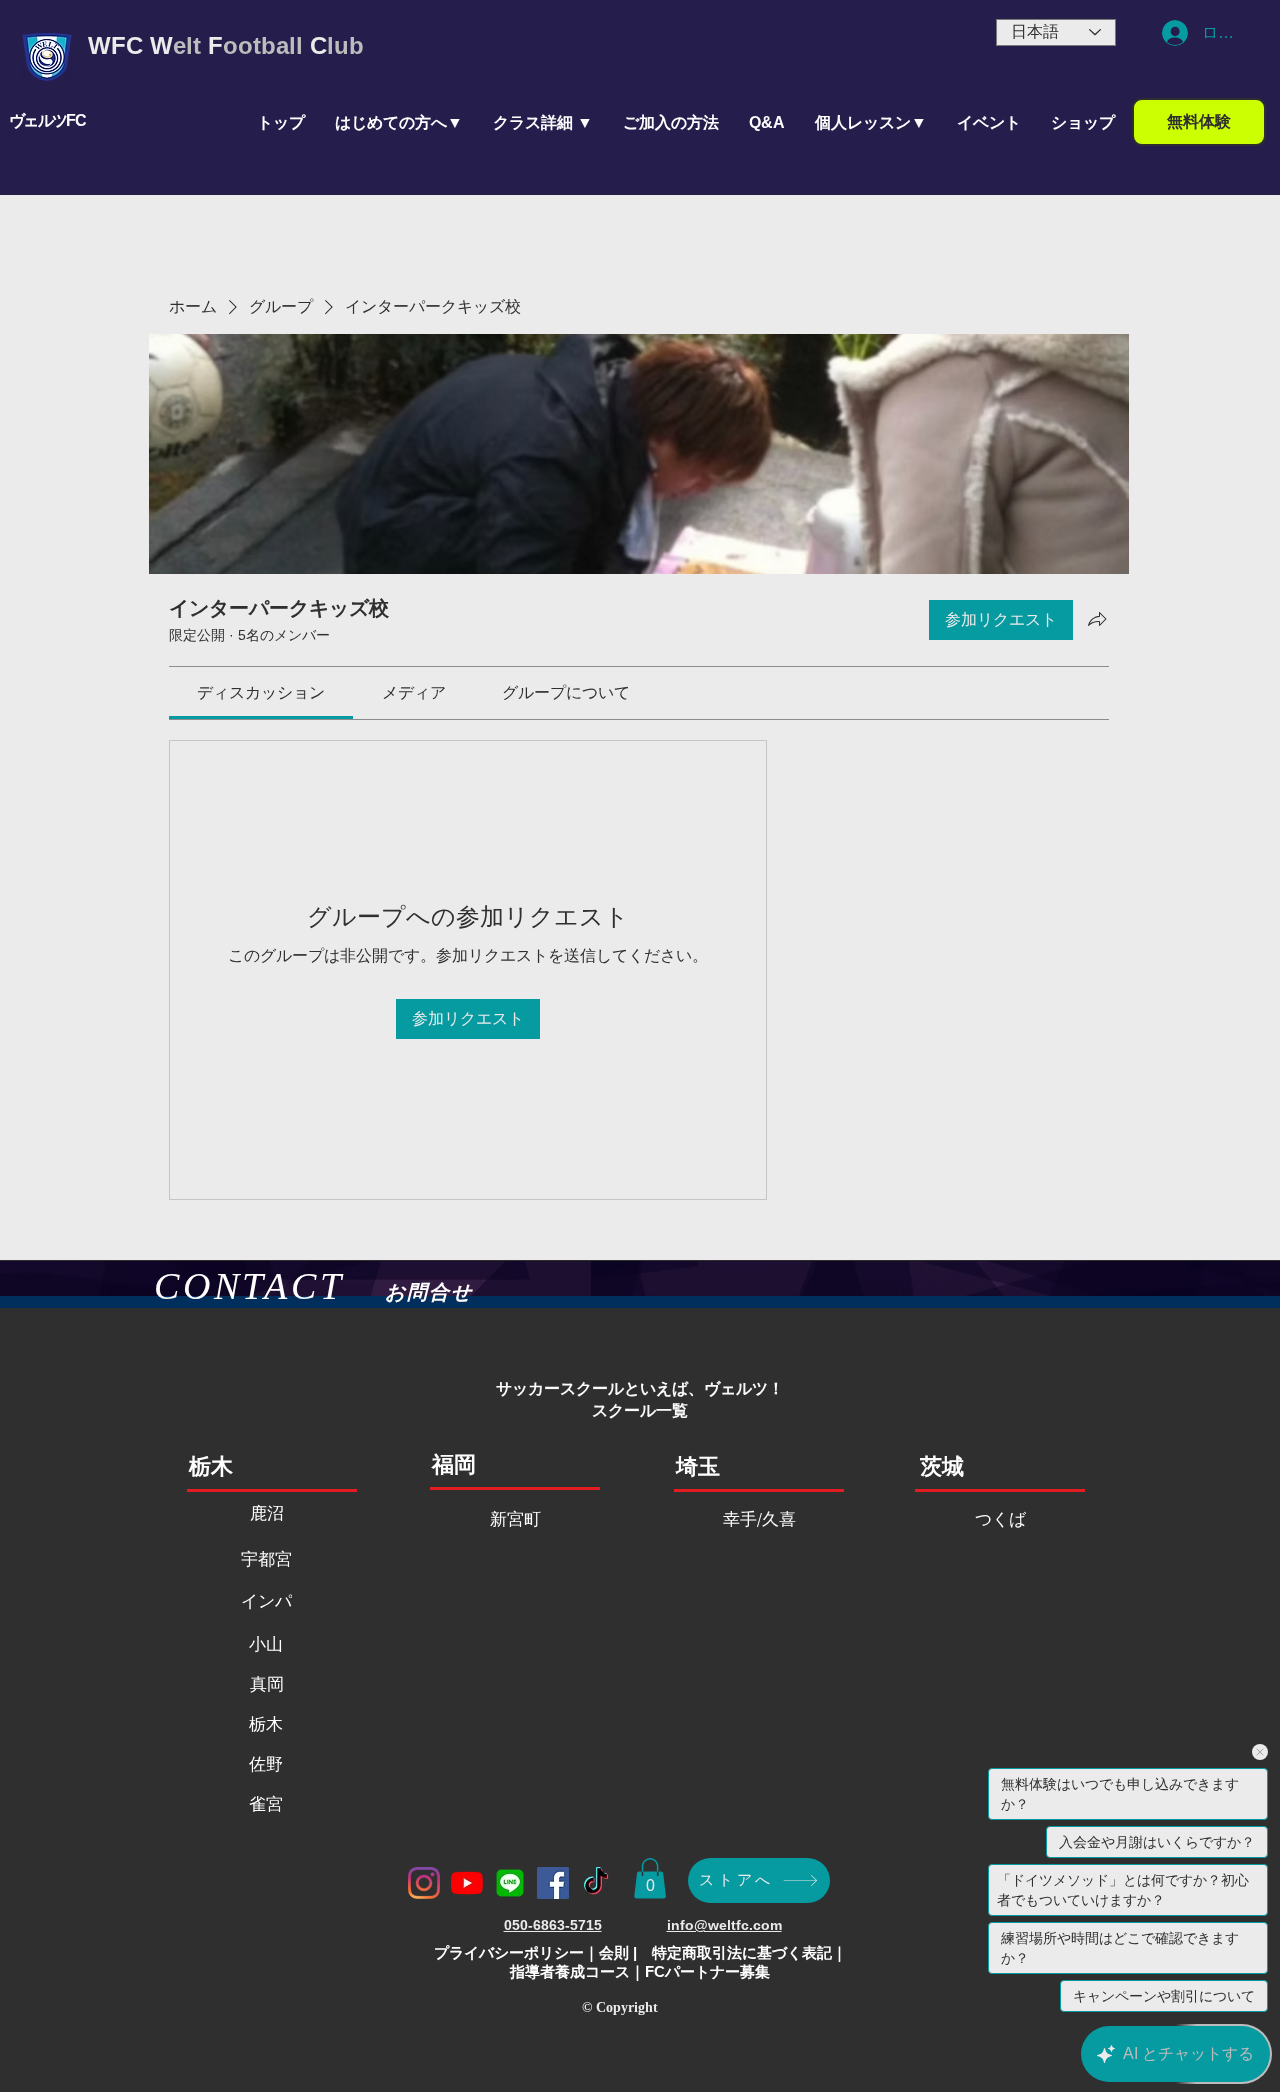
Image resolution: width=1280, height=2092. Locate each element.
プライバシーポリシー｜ (516, 1952)
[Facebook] (553, 1883)
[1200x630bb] (510, 1883)
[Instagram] (424, 1883)
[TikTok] (596, 1883)
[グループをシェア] (1097, 619)
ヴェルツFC (47, 120)
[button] (543, 123)
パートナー (702, 1971)
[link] (261, 692)
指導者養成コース (570, 1971)
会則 (614, 1952)
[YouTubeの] (467, 1883)
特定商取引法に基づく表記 (742, 1952)
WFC (115, 45)
